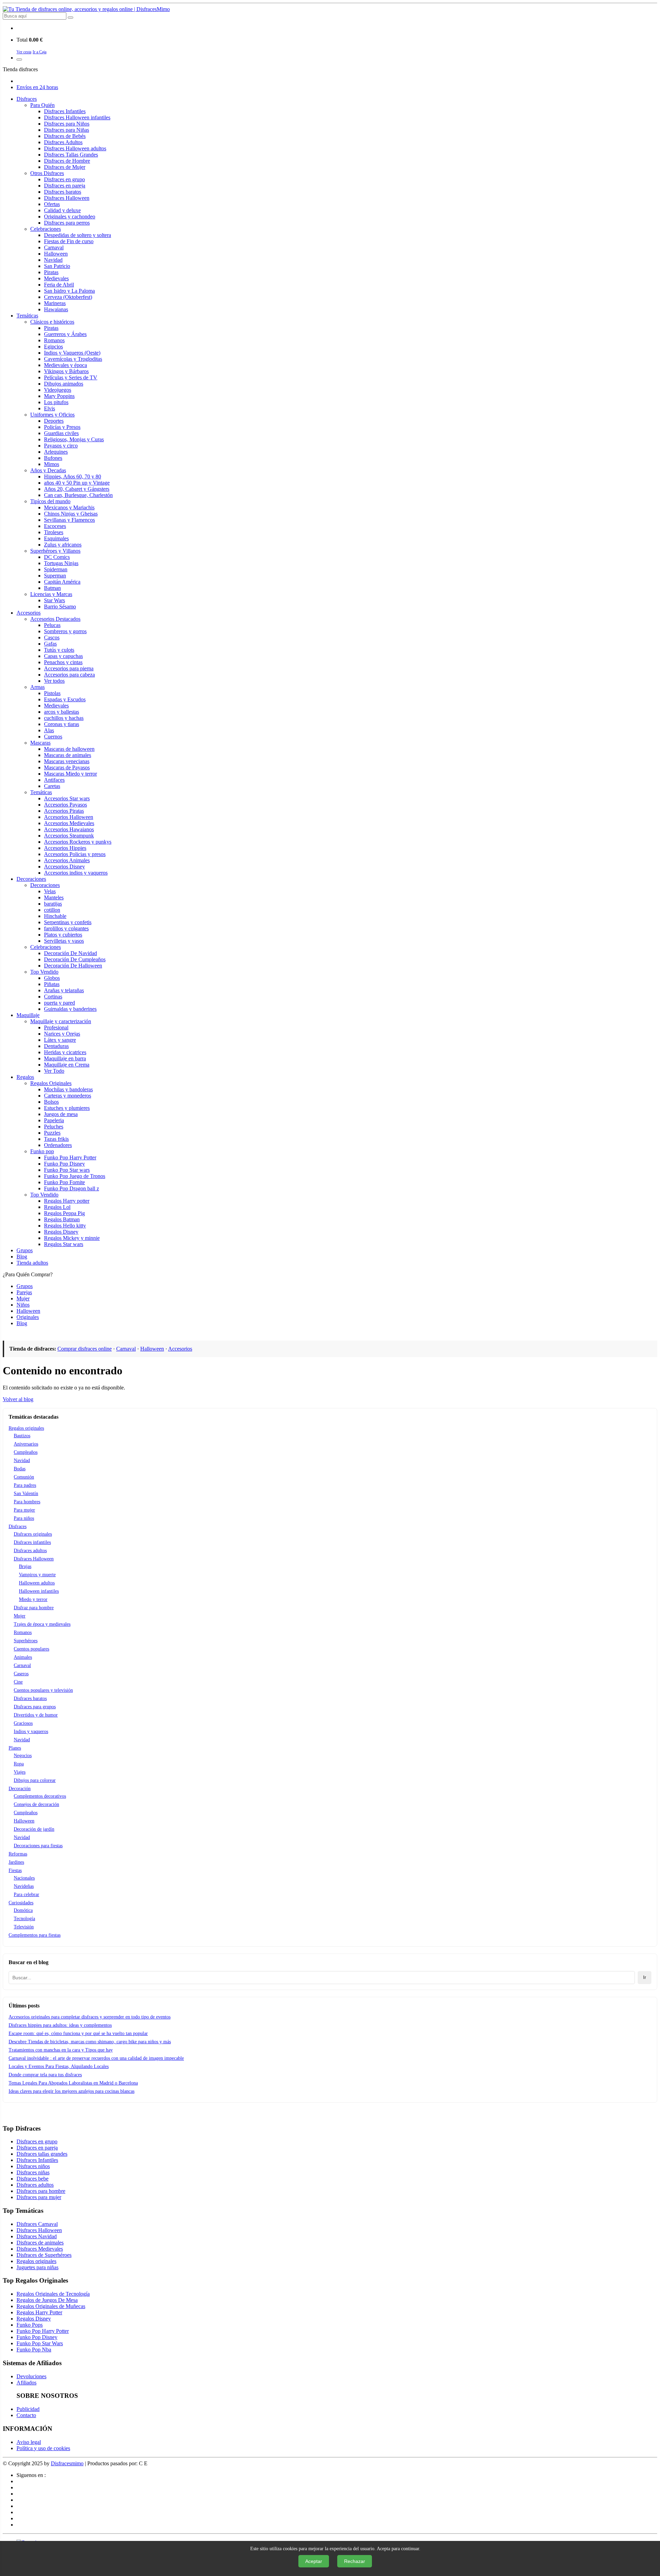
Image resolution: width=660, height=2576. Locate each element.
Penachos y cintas (63, 662)
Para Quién (42, 105)
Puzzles (52, 1133)
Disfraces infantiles (32, 1542)
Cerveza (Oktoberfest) (68, 297)
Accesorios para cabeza (69, 675)
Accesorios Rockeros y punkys (78, 842)
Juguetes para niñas (37, 2267)
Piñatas (52, 984)
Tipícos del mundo (50, 501)
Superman (55, 576)
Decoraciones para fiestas (38, 1846)
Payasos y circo (61, 446)
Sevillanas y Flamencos (69, 520)
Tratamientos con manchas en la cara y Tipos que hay (61, 2050)
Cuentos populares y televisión (43, 1690)
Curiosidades (21, 1903)
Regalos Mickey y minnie (72, 1238)
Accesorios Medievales (69, 823)
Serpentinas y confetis (68, 922)
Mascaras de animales (68, 755)
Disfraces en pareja (65, 186)
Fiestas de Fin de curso (69, 241)
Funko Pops (30, 2325)
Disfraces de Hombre (67, 161)
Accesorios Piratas (64, 811)
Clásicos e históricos (52, 322)
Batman (52, 588)
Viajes (20, 1772)
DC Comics (57, 557)
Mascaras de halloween (69, 749)
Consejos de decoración (36, 1804)
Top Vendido (44, 972)
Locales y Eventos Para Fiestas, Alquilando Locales (59, 2066)
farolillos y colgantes (66, 928)
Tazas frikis (56, 1139)
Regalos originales (26, 1428)
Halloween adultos (37, 1583)
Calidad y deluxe (62, 210)
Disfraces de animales (40, 2243)
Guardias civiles (61, 433)
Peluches (54, 1127)
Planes (15, 1748)
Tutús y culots (59, 650)
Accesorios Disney (64, 867)
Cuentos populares (31, 1649)
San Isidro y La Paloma (69, 291)
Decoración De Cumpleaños (75, 959)
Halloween (56, 254)
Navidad (53, 260)
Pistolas (52, 693)
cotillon (52, 910)
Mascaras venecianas (67, 761)
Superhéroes (26, 1641)
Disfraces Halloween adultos (75, 148)
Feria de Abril (59, 285)
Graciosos (23, 1723)
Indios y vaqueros (31, 1731)
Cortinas (53, 997)
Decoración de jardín (34, 1829)
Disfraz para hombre (34, 1608)
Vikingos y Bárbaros (66, 371)
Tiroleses (54, 532)
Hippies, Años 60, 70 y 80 (73, 477)
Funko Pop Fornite (64, 1182)
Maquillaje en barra (65, 1058)
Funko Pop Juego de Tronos (75, 1176)
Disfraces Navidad (37, 2236)
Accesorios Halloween (69, 817)
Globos (52, 978)
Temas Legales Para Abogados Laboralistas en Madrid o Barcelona (73, 2083)
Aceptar (314, 2561)
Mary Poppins (59, 396)
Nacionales (24, 1878)
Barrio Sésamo (60, 607)
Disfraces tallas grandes (42, 2154)
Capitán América (62, 582)
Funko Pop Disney (64, 1164)
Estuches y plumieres (67, 1108)
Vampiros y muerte (37, 1575)
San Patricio (57, 266)
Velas (50, 891)
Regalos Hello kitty (65, 1226)
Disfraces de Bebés (65, 136)
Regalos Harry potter (67, 1201)
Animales (23, 1657)
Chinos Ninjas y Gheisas (71, 514)
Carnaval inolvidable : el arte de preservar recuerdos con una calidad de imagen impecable (96, 2058)
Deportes (54, 421)
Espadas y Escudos (65, 699)
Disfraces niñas (33, 2172)
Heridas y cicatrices (65, 1052)
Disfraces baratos (63, 192)
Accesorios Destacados (55, 619)
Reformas (18, 1854)
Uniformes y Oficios (52, 415)
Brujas (25, 1566)
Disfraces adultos (30, 1551)
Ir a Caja (40, 52)
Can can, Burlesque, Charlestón (78, 495)
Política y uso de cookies (43, 2448)
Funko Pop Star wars (67, 1170)
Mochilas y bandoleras (68, 1089)
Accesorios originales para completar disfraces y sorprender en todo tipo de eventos (90, 2017)
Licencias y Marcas (51, 594)
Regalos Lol (57, 1207)
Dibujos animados (64, 384)
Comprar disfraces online (85, 1349)
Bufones (53, 458)
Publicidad (28, 2409)
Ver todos (54, 681)
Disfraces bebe (32, 2179)
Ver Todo (54, 1071)
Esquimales (56, 538)
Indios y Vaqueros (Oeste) (72, 353)
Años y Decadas (48, 470)
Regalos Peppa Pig (64, 1213)
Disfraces (27, 99)
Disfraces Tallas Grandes (71, 155)
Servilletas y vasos (64, 941)
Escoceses (55, 526)
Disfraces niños (33, 2166)
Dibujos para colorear (35, 1780)
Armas (37, 687)
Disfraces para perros (67, 223)
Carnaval (54, 247)
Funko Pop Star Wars (40, 2343)
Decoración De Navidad (70, 953)
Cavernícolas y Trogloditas (73, 359)
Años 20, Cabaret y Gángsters (77, 489)
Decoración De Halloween (73, 966)
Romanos (54, 340)
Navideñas (24, 1886)
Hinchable (55, 916)
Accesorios (29, 613)
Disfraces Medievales (40, 2249)
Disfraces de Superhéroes (44, 2255)
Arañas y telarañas (64, 990)
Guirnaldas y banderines (70, 1009)
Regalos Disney (61, 1232)
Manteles (54, 897)
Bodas (20, 1469)
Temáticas (27, 316)
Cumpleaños (26, 1452)
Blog (22, 1257)
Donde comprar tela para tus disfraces (45, 2075)
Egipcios (53, 347)
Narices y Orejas (62, 1034)
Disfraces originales (33, 1534)
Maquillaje (28, 1015)
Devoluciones (31, 2376)
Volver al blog (18, 1399)
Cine (18, 1682)
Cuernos (53, 737)
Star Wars (54, 600)
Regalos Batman (62, 1219)
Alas (49, 730)
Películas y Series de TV (71, 377)
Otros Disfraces (47, 173)
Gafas (50, 644)
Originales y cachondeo (70, 217)
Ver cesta (24, 52)
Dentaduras (56, 1046)
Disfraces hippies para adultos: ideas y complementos (60, 2025)
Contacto (26, 2415)
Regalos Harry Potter (39, 2312)
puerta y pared (59, 1003)
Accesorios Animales (67, 860)
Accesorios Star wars (67, 798)
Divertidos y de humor (36, 1715)
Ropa (19, 1764)
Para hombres (27, 1502)
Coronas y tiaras (62, 724)
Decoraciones (31, 879)
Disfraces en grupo (64, 179)
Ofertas (52, 204)
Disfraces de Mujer (65, 167)
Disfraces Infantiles (65, 111)
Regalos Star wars (64, 1244)
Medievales (56, 278)
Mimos (52, 464)
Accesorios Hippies (65, 848)
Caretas (52, 786)
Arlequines (56, 452)
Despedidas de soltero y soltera (78, 235)
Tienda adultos (32, 1263)
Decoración (20, 1789)
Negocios (23, 1756)
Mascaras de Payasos (67, 767)
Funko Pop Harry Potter (70, 1157)
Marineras (55, 303)
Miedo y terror (33, 1599)
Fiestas (15, 1870)
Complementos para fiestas (35, 1935)
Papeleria (54, 1120)
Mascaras (40, 743)
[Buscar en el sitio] (70, 18)
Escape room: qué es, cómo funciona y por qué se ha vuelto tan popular (78, 2033)
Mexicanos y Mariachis (69, 507)
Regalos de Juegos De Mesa (47, 2300)
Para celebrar (26, 1895)
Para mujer (24, 1510)
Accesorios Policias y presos (75, 854)
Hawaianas (56, 309)
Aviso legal (29, 2442)
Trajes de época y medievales (42, 1624)
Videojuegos (58, 390)
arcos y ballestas (62, 712)
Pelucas (52, 625)
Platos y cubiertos (63, 935)
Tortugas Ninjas (61, 563)
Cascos (52, 637)
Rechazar (355, 2561)
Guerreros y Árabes (65, 334)
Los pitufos (56, 402)
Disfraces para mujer (39, 2197)
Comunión (24, 1477)
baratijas (53, 904)
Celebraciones (46, 229)
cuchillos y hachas (64, 718)
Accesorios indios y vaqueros (76, 873)
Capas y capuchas (63, 656)
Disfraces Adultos (63, 142)
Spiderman (56, 569)
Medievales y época (65, 365)
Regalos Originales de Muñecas (51, 2306)
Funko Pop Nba (34, 2350)
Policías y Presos (62, 427)
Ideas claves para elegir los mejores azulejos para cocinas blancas (71, 2091)
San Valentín (26, 1493)
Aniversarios (26, 1444)
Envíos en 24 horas (37, 87)
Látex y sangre (60, 1040)
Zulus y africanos (63, 545)
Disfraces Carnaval (37, 2224)
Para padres (25, 1485)
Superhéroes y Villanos (55, 551)
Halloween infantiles (39, 1591)
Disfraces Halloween (67, 198)
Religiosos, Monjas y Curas (74, 439)
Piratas (51, 272)
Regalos (25, 1077)
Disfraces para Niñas (67, 130)
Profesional (56, 1027)
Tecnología (24, 1919)
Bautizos (22, 1436)
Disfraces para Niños (67, 124)
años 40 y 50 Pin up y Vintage (77, 483)
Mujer (20, 1616)
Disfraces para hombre (41, 2191)
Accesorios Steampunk (69, 836)
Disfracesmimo (67, 2463)
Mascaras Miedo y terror (70, 774)
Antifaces (54, 780)
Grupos (25, 1250)
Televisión (24, 1927)
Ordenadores (58, 1145)
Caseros (21, 1674)
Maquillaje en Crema (67, 1065)
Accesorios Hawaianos (69, 829)
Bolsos (51, 1102)
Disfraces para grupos (35, 1707)
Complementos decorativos (40, 1796)
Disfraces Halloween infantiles (77, 117)
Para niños (24, 1518)
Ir (645, 1977)
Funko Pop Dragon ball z (71, 1188)
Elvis (49, 408)
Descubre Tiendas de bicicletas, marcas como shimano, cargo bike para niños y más (90, 2042)
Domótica (23, 1910)
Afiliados (26, 2383)
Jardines (16, 1862)
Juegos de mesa (61, 1114)
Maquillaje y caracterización (61, 1021)
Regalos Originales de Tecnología (53, 2294)
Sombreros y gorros (65, 631)
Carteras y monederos (68, 1096)
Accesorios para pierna (69, 668)
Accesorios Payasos (65, 805)
